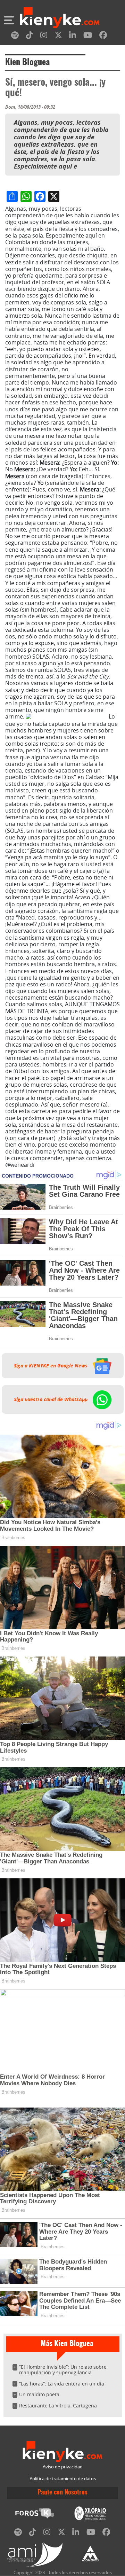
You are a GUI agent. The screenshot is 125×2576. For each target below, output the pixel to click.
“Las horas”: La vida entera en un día (62, 2384)
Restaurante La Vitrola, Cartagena (58, 2406)
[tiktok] (30, 36)
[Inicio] (60, 18)
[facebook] (103, 36)
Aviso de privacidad (63, 2467)
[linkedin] (73, 36)
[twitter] (58, 36)
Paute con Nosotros (62, 2493)
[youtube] (88, 36)
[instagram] (44, 36)
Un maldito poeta (39, 2394)
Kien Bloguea (27, 63)
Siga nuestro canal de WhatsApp (51, 1399)
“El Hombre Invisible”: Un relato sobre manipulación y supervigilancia (63, 2370)
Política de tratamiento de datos (63, 2479)
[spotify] (15, 36)
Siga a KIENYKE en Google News (51, 1366)
